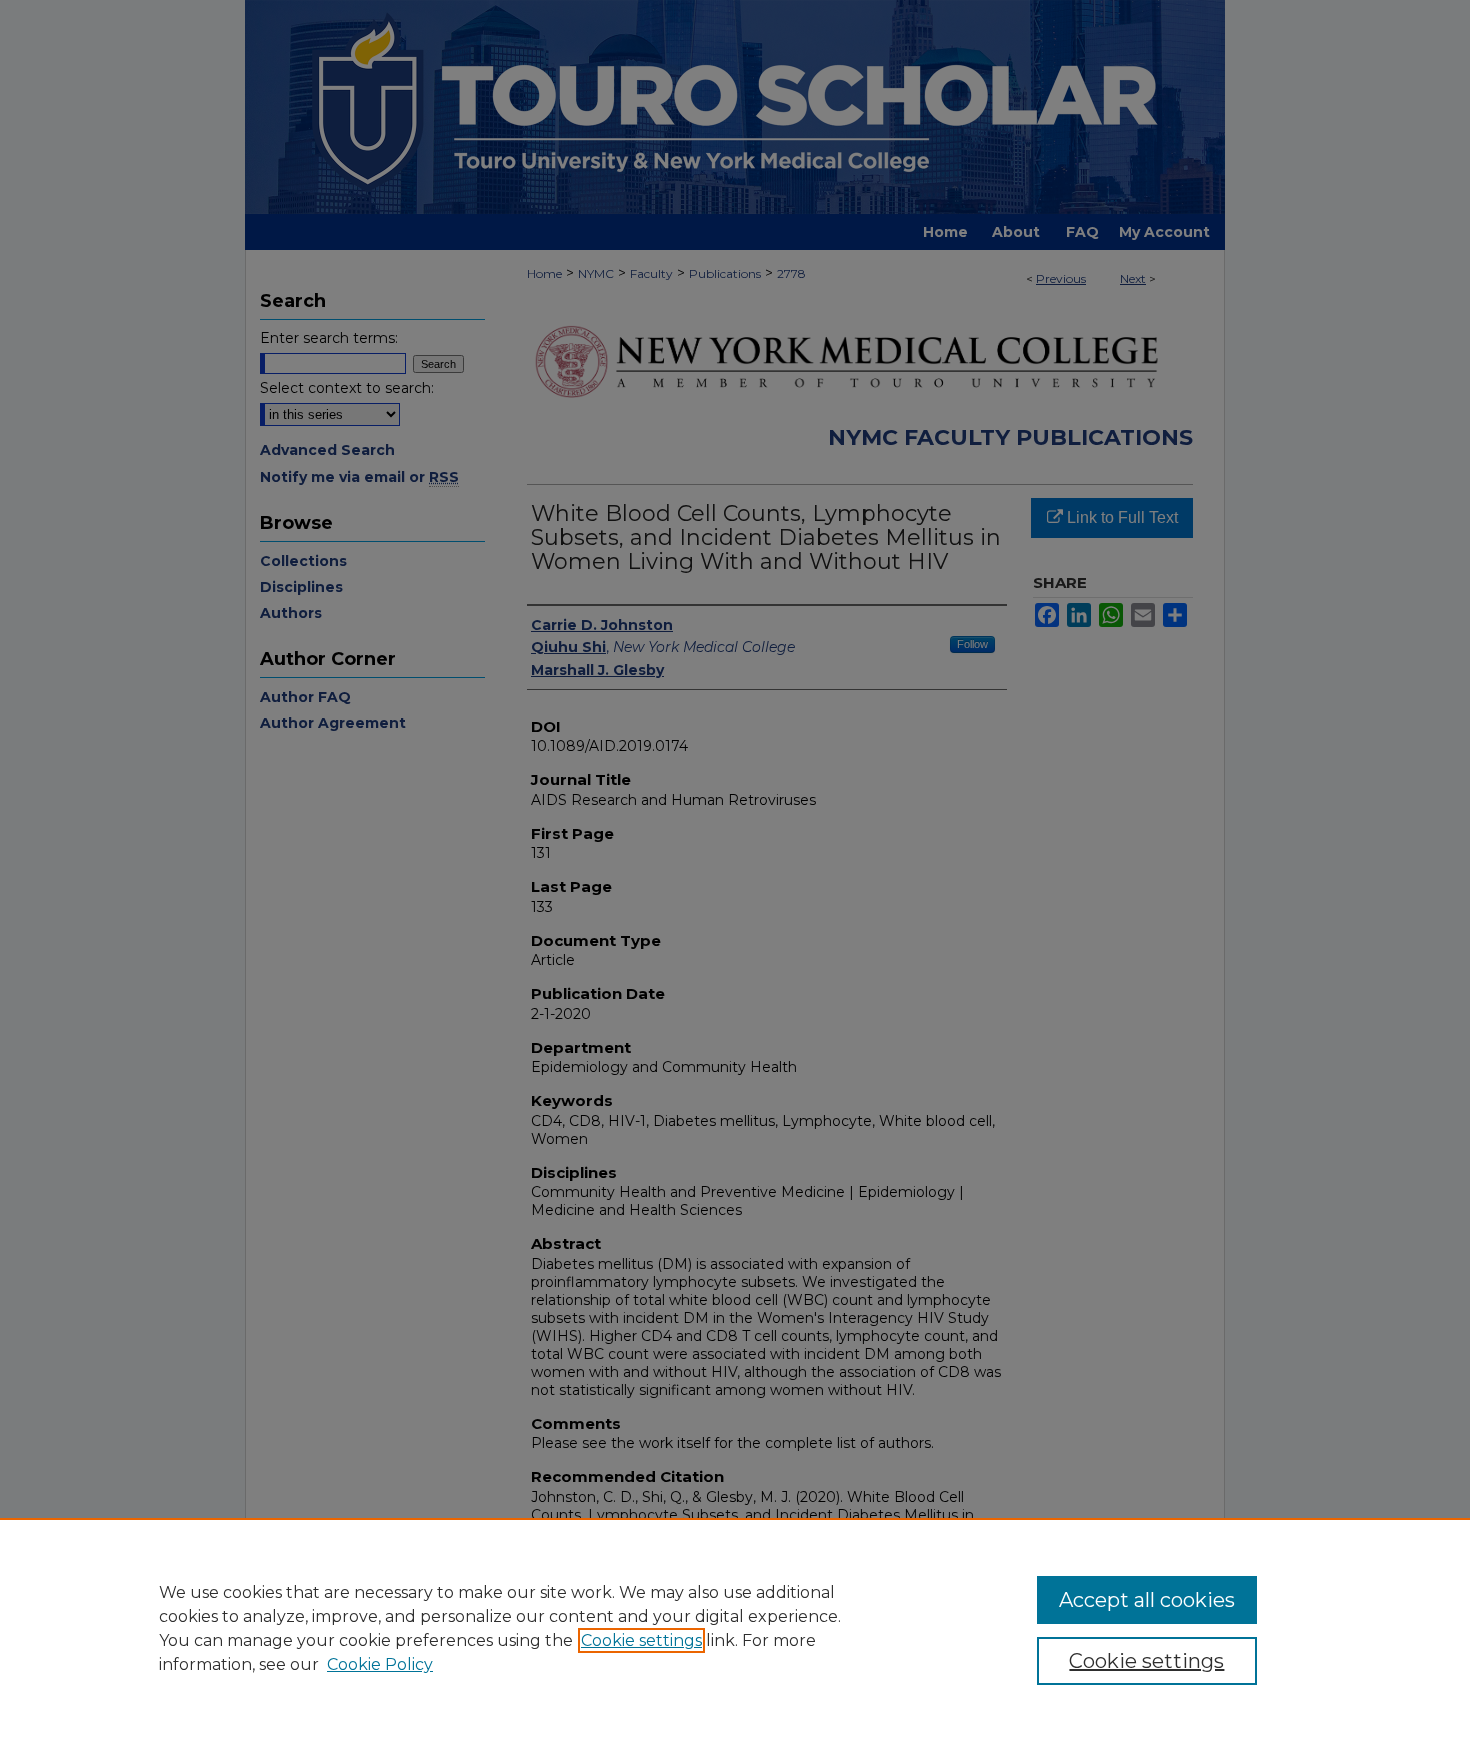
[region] (735, 1628)
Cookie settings (641, 1640)
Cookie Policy (380, 1664)
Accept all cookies (1147, 1600)
